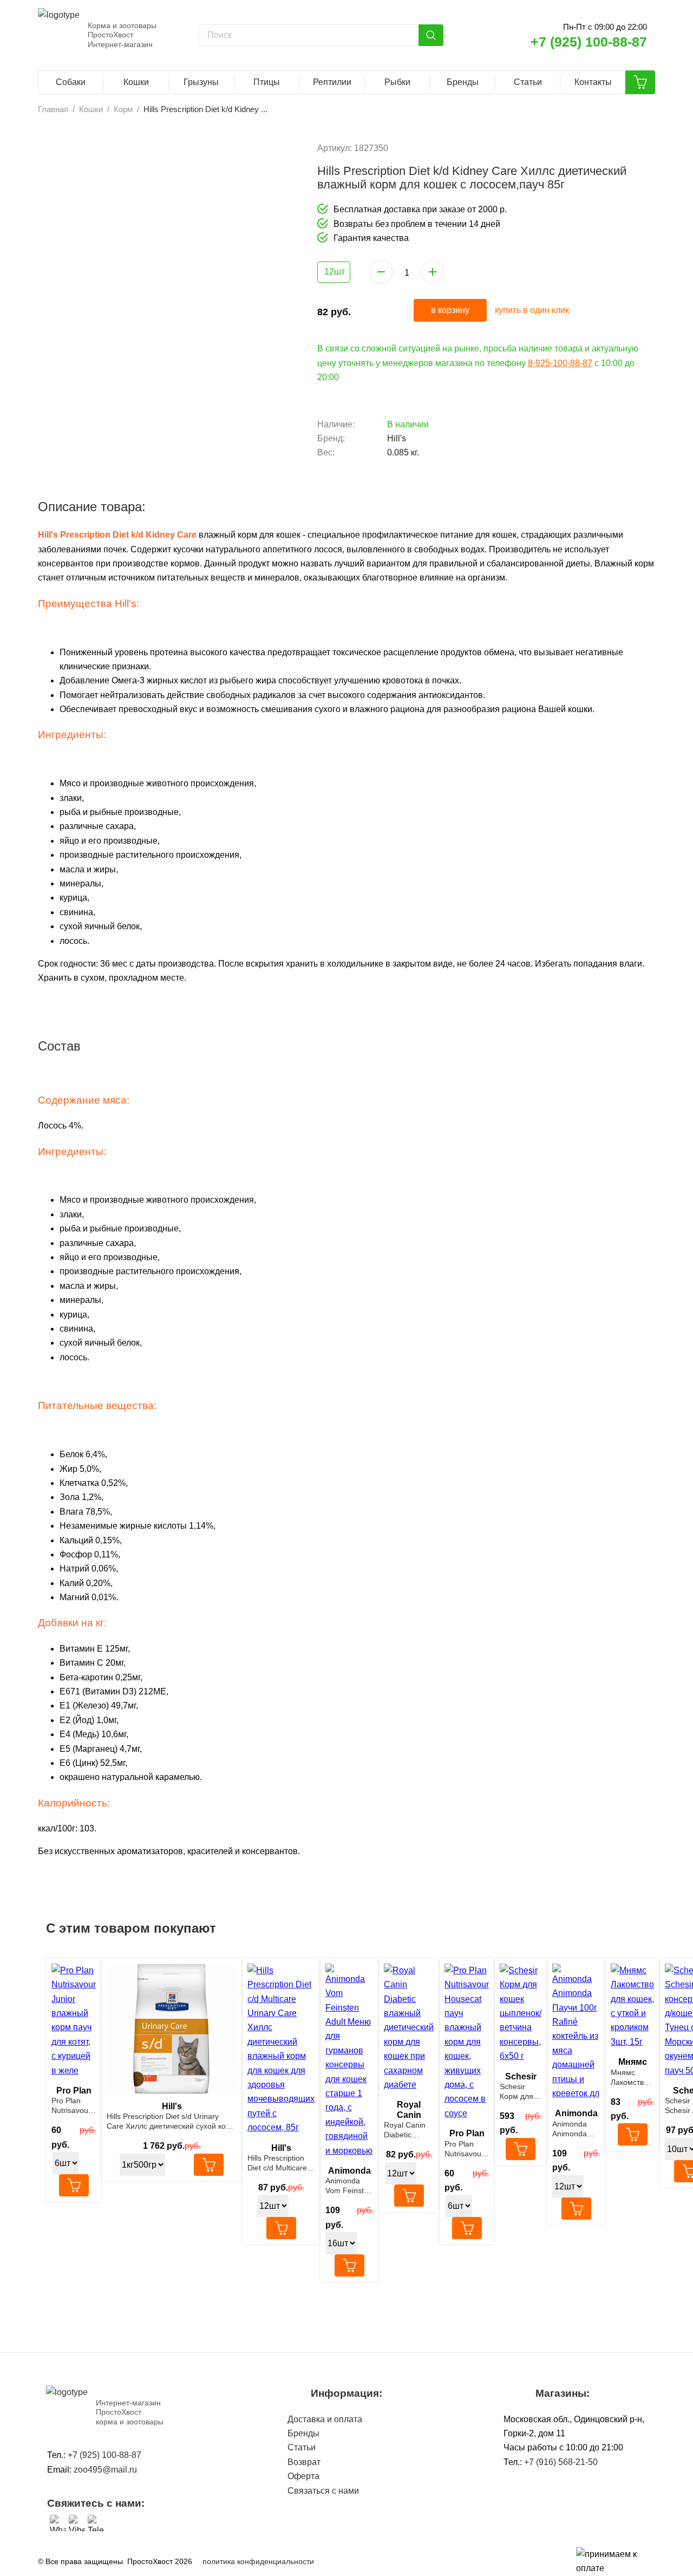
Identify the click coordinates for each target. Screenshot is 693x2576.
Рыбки (397, 82)
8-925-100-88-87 (560, 363)
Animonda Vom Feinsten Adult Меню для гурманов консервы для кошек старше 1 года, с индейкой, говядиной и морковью (349, 2186)
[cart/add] (74, 2185)
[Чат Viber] (77, 2523)
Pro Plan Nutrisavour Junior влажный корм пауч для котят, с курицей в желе (72, 2106)
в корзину (450, 310)
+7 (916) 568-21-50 (561, 2462)
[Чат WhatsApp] (58, 2523)
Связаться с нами (323, 2491)
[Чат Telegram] (96, 2523)
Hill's (397, 438)
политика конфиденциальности (258, 2561)
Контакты (593, 82)
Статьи (528, 82)
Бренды (463, 82)
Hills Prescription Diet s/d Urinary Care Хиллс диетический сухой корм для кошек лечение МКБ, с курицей (171, 2121)
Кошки (136, 82)
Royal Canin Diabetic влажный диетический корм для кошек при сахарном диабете (406, 2130)
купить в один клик (532, 310)
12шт (335, 272)
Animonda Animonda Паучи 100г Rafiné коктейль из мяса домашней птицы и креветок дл (573, 2129)
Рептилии (332, 82)
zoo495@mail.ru (105, 2470)
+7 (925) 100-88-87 (589, 42)
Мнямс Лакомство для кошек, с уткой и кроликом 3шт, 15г (630, 2078)
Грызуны (201, 82)
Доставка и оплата (325, 2419)
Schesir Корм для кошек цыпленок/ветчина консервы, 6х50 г (518, 2092)
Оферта (303, 2476)
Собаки (71, 82)
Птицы (267, 82)
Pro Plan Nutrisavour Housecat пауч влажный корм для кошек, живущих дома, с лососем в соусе (464, 2149)
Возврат (304, 2462)
